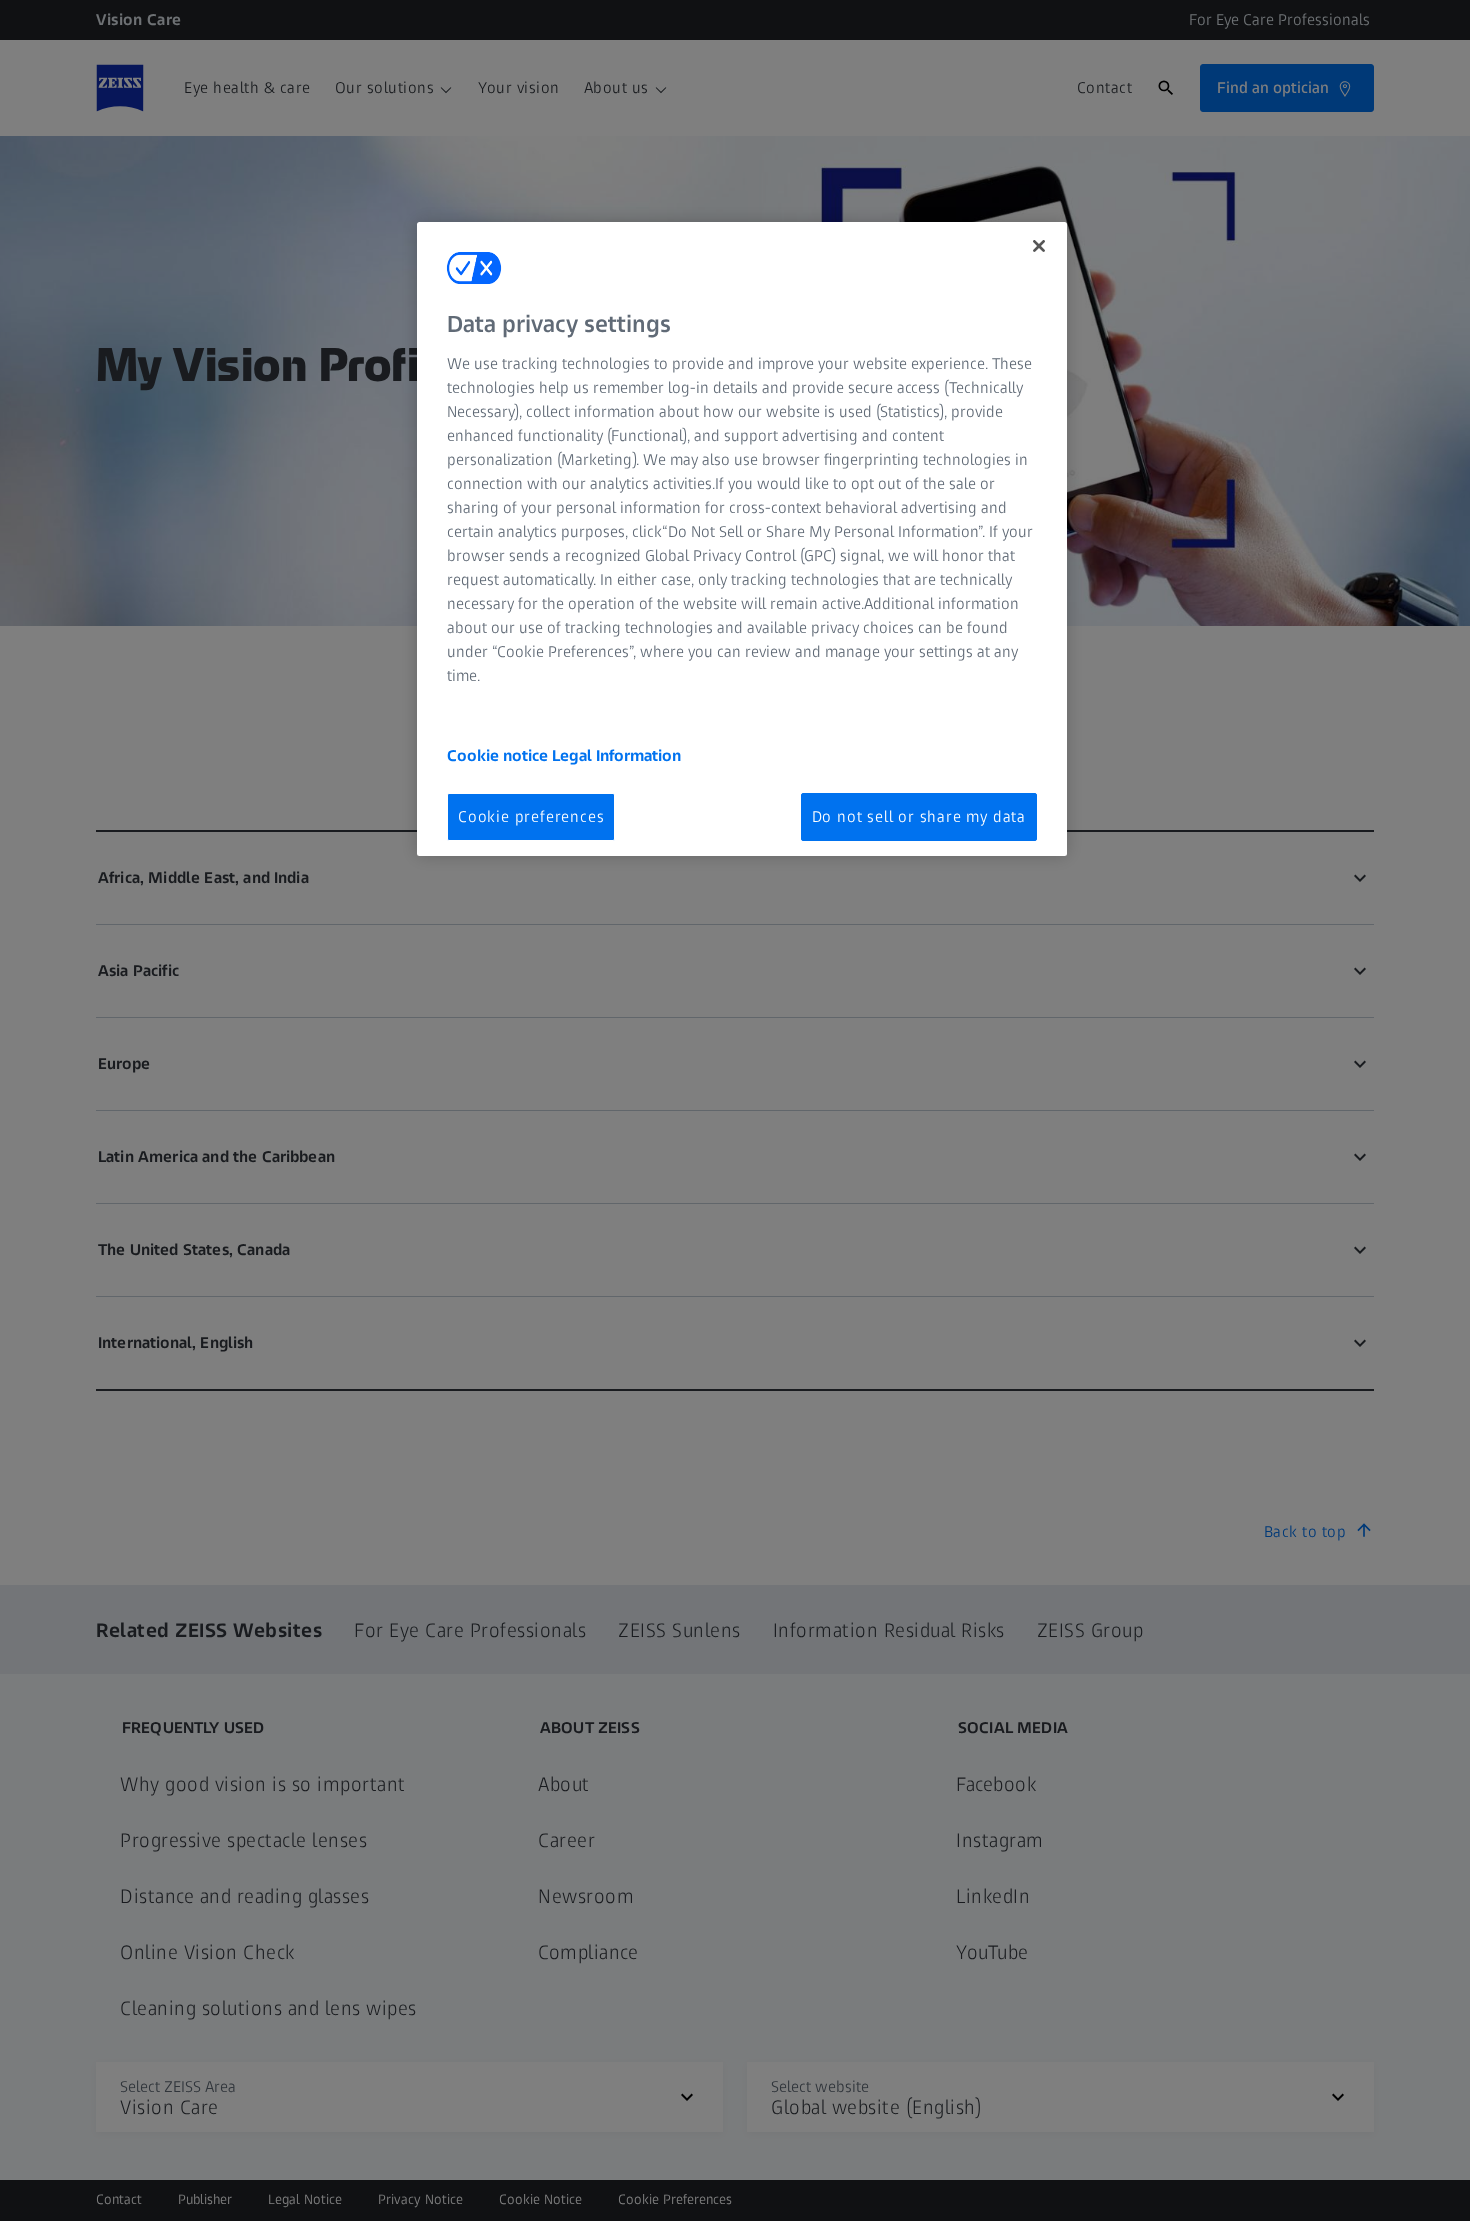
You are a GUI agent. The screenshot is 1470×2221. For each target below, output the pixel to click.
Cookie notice (499, 755)
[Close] (1039, 246)
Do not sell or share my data (919, 816)
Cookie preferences (531, 816)
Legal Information (616, 755)
